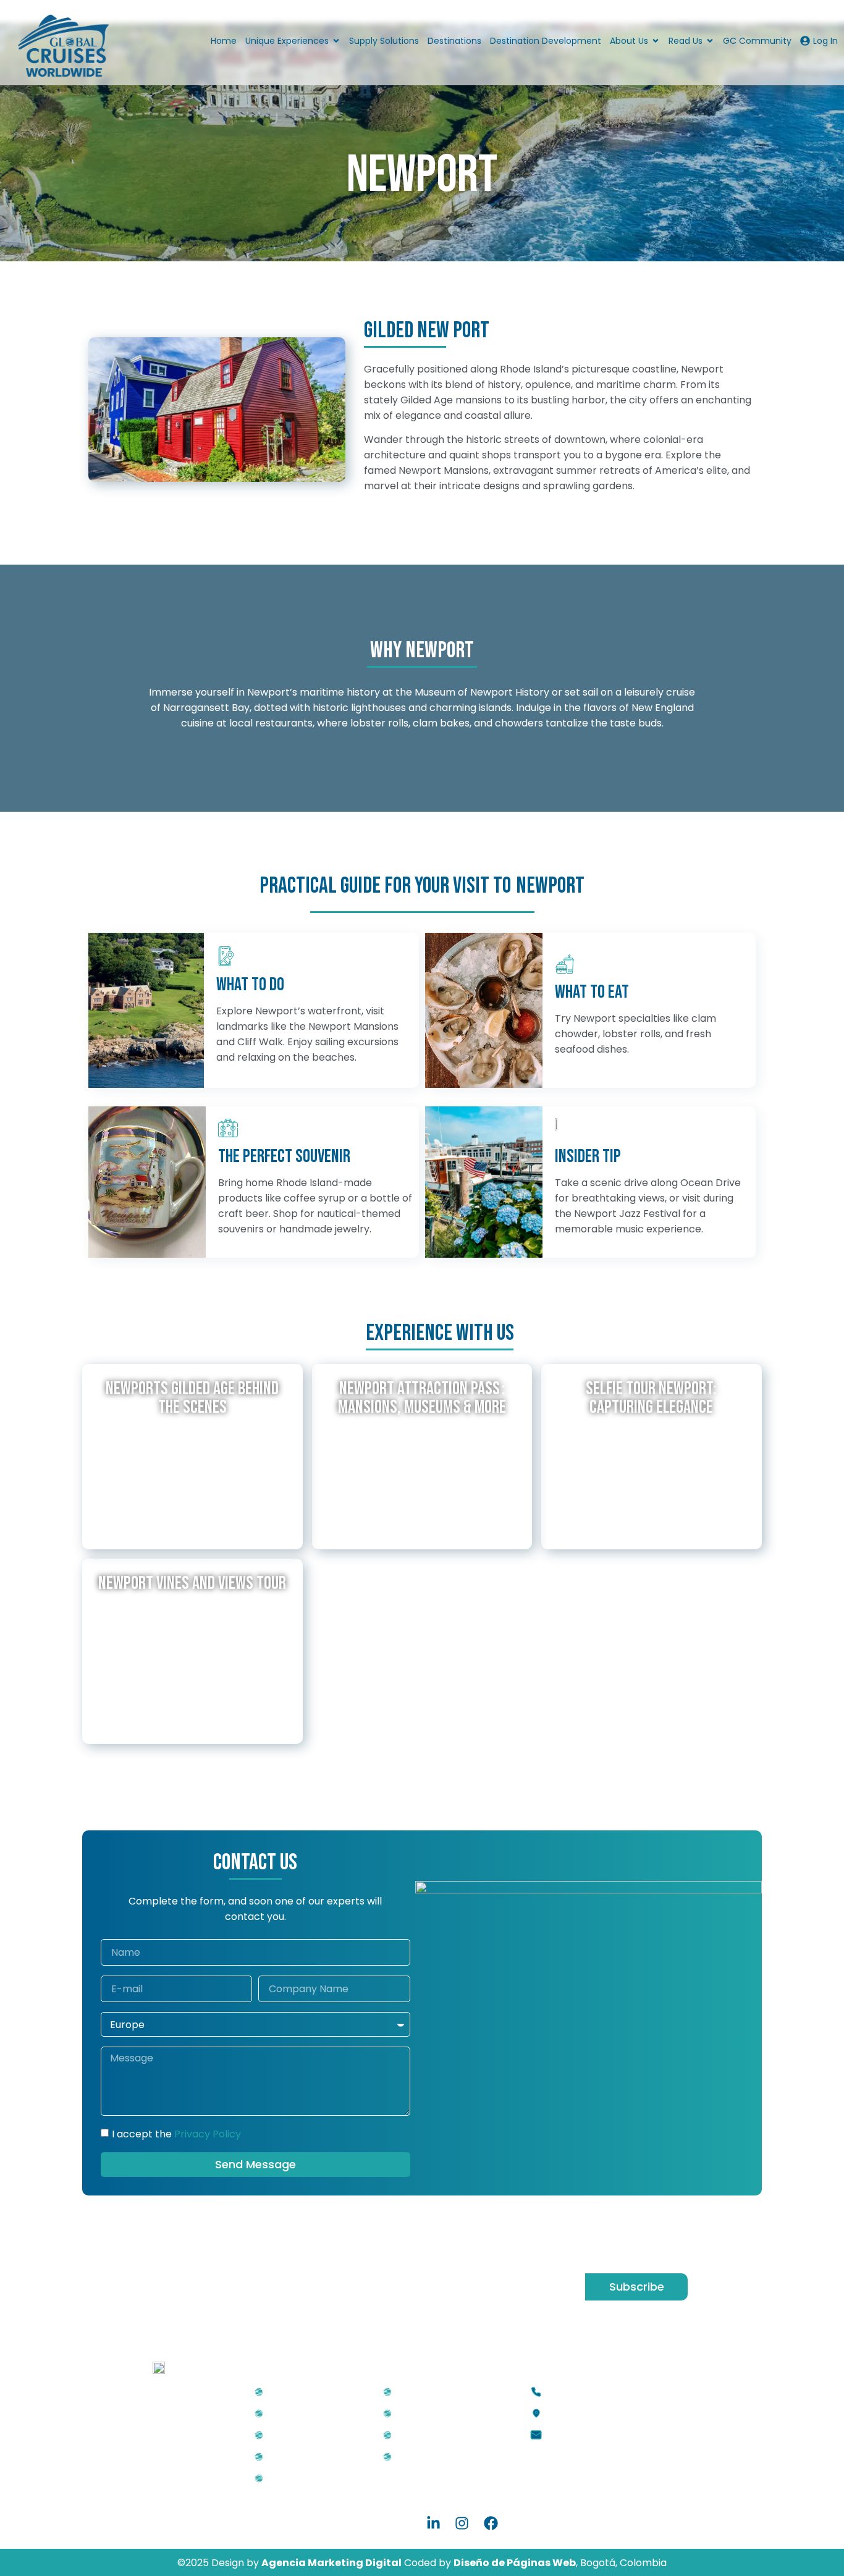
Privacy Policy (208, 2134)
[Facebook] (491, 2523)
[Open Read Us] (710, 41)
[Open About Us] (656, 41)
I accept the (176, 2134)
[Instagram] (462, 2523)
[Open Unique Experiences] (336, 41)
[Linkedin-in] (433, 2523)
